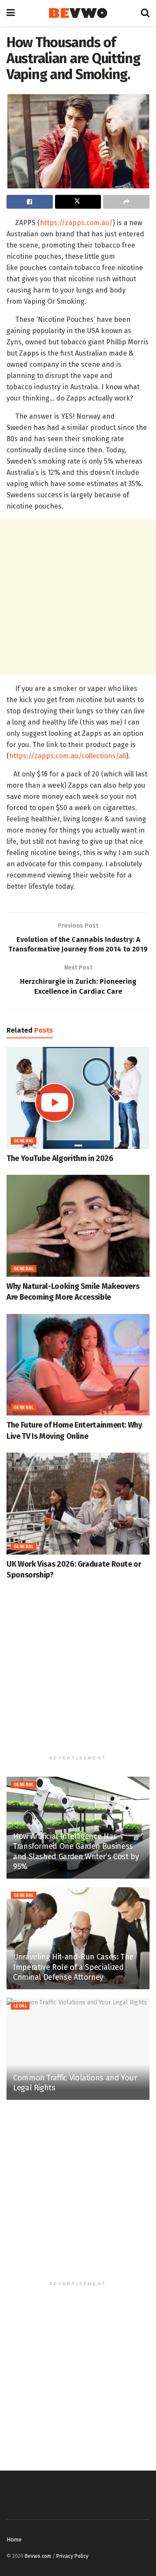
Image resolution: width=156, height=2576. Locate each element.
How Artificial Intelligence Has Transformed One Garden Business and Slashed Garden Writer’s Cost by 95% (76, 1851)
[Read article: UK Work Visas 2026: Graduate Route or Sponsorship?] (78, 1504)
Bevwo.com (38, 2556)
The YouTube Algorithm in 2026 (60, 1158)
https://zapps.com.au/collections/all (68, 756)
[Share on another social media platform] (126, 202)
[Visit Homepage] (78, 13)
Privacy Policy (72, 2556)
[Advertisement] (78, 597)
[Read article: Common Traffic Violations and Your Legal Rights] (78, 2049)
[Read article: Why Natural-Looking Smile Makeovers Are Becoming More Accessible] (78, 1226)
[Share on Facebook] (30, 202)
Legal (20, 2006)
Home (14, 2539)
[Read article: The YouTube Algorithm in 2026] (78, 1098)
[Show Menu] (11, 13)
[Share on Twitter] (78, 202)
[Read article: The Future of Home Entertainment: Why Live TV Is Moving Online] (78, 1365)
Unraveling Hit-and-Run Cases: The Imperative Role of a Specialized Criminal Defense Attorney (73, 1967)
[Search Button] (145, 13)
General (24, 1141)
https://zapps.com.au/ (76, 223)
